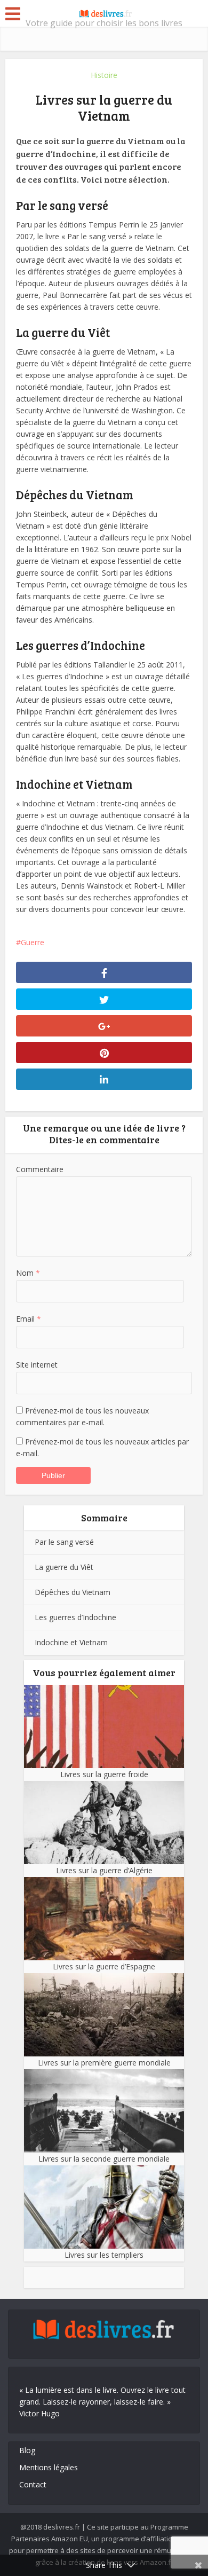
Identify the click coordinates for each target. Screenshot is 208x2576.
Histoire (104, 75)
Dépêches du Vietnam (73, 1592)
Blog (27, 2450)
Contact (33, 2484)
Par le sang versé (64, 1542)
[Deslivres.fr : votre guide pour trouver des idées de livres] (104, 12)
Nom (28, 1273)
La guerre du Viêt (64, 1567)
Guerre (33, 942)
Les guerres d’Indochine (75, 1617)
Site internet (37, 1365)
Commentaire (40, 1169)
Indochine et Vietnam (71, 1642)
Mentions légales (49, 2467)
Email (29, 1319)
